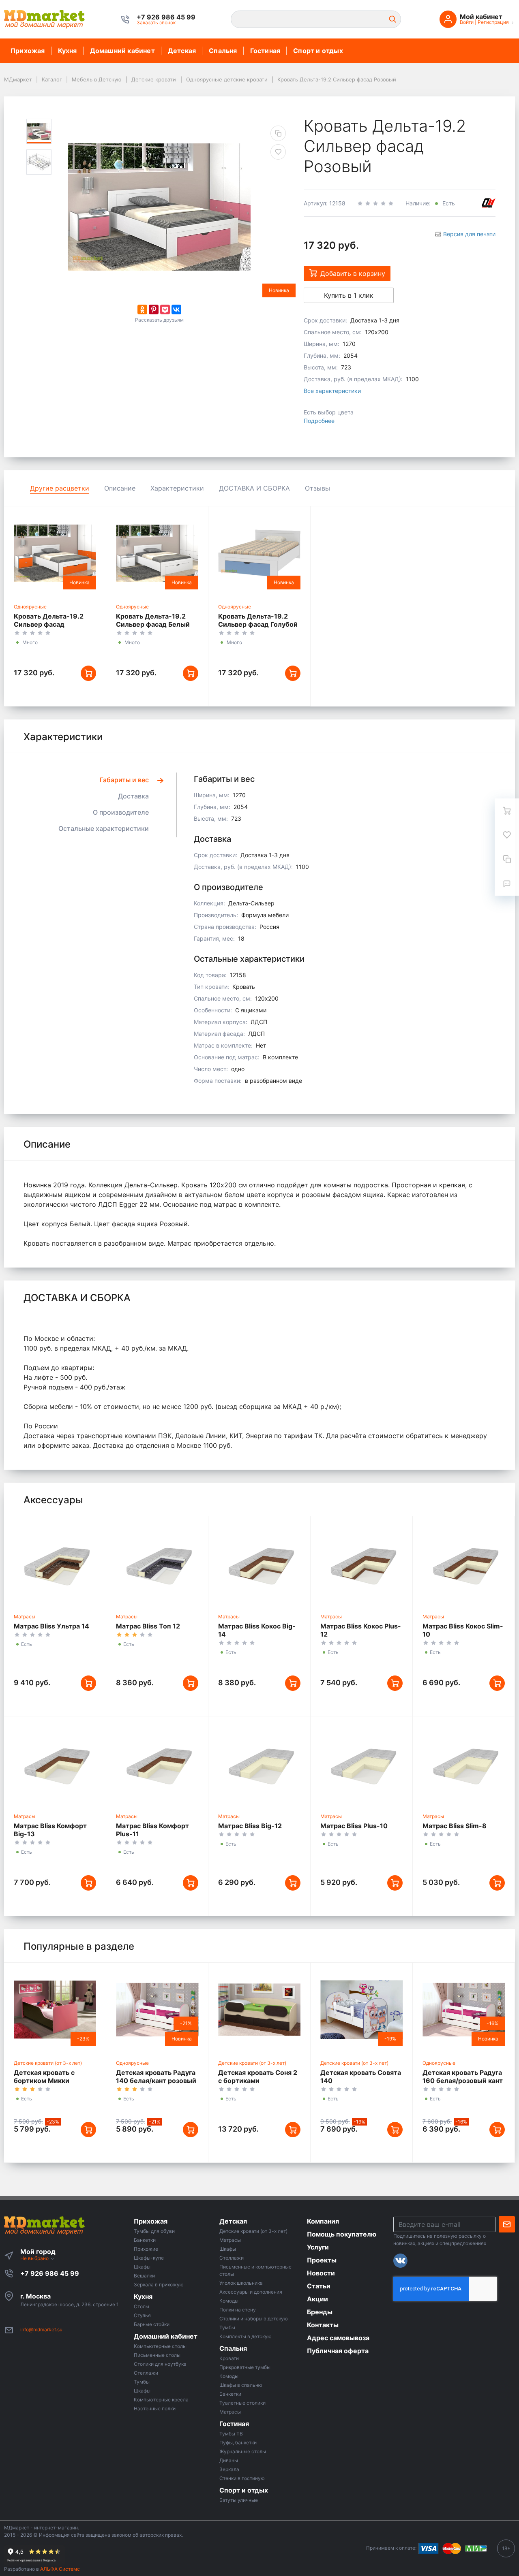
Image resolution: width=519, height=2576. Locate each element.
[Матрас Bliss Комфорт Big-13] (55, 1763)
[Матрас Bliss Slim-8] (464, 1763)
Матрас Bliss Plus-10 (354, 1826)
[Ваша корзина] (507, 811)
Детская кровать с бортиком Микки (44, 2077)
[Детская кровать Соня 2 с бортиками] (259, 2009)
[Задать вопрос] (507, 884)
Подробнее (319, 421)
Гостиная (265, 51)
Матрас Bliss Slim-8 (455, 1826)
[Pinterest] (154, 309)
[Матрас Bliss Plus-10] (361, 1763)
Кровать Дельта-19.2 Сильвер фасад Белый (153, 620)
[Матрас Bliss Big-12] (259, 1763)
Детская (182, 51)
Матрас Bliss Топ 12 (148, 1626)
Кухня (68, 51)
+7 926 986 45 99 (50, 2273)
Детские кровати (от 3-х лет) (48, 2063)
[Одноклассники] (142, 309)
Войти (467, 22)
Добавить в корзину (353, 273)
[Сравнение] (507, 859)
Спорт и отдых (318, 51)
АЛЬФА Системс (59, 2569)
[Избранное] (507, 835)
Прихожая (28, 51)
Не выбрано (35, 2258)
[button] (166, 17)
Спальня (223, 51)
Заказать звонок (156, 22)
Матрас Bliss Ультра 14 (51, 1626)
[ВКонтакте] (176, 309)
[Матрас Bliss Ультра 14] (55, 1563)
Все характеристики (332, 391)
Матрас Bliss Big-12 (250, 1826)
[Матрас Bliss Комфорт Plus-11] (157, 1763)
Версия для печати (469, 234)
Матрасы (25, 1617)
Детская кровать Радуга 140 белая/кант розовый (156, 2077)
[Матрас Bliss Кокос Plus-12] (361, 1563)
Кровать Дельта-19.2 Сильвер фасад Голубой (258, 620)
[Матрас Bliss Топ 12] (157, 1563)
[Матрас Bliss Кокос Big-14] (259, 1563)
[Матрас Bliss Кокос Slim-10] (464, 1563)
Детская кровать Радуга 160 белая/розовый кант (463, 2077)
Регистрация (493, 22)
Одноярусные (30, 607)
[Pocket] (165, 309)
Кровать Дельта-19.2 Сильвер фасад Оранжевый (49, 624)
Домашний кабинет (122, 51)
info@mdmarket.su (41, 2329)
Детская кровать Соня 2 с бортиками (258, 2077)
